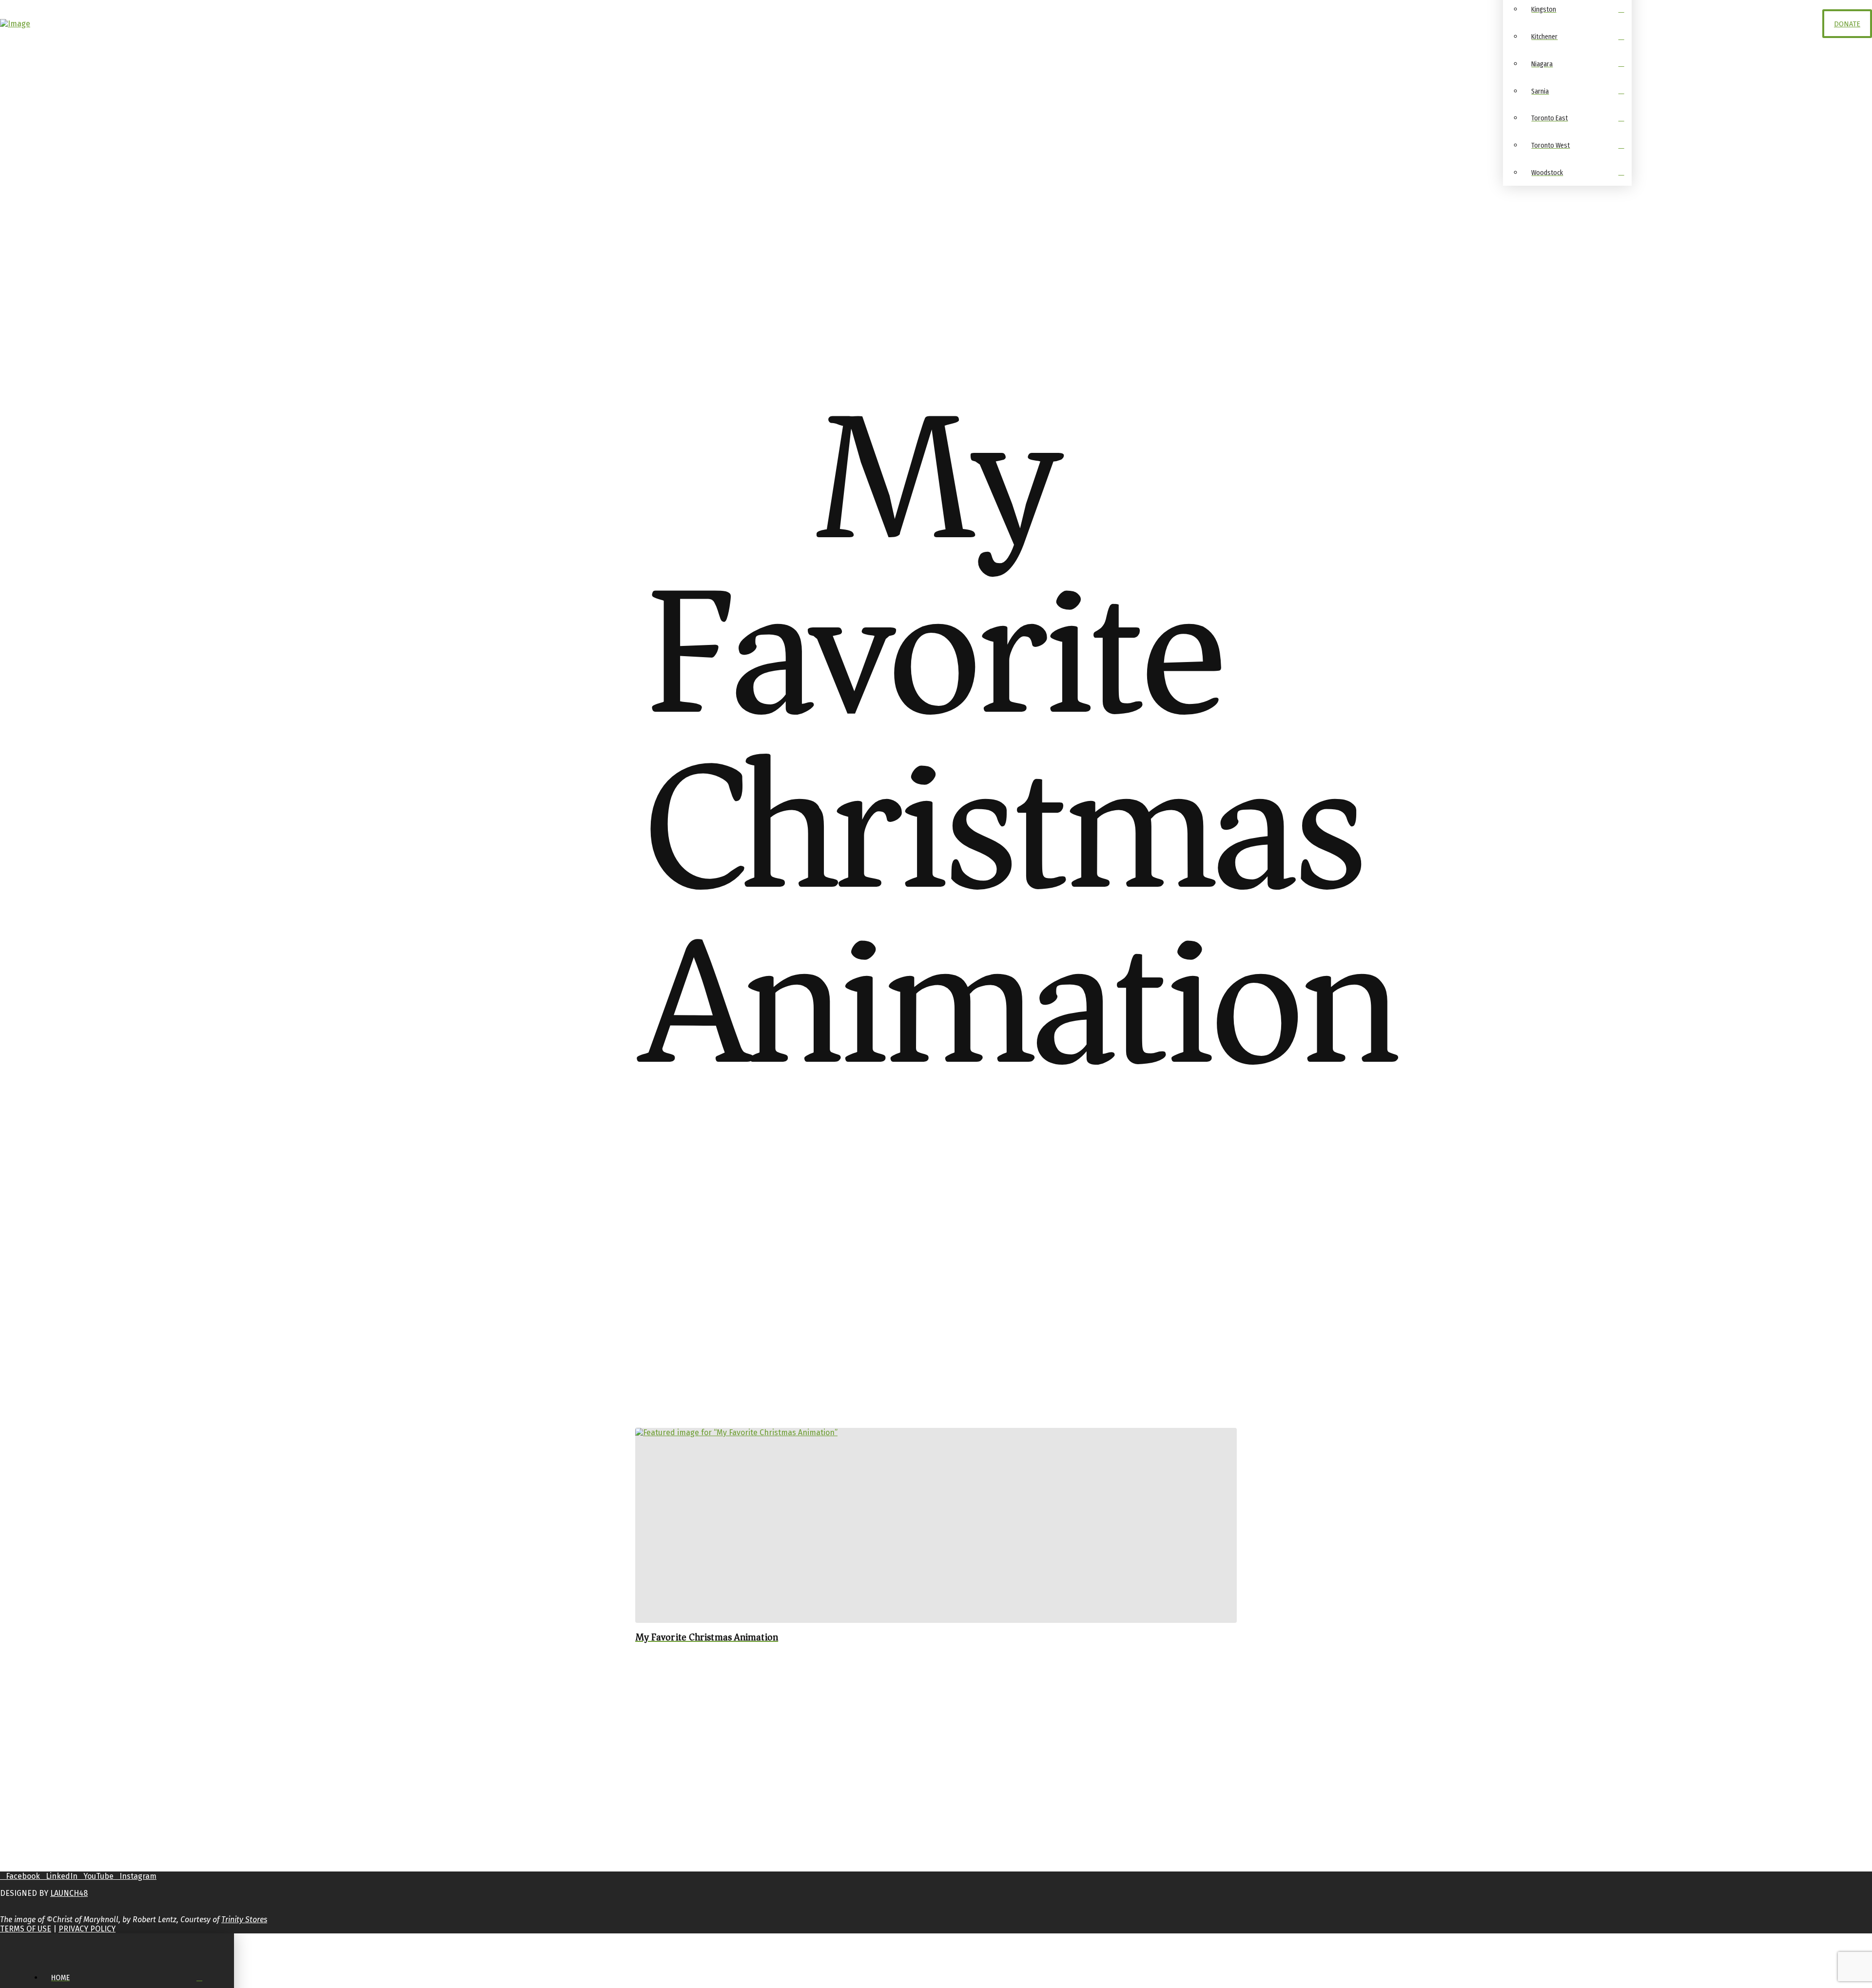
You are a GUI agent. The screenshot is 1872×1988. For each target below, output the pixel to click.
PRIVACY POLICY (87, 1929)
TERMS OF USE (26, 1929)
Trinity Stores (244, 1920)
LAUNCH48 (69, 1893)
